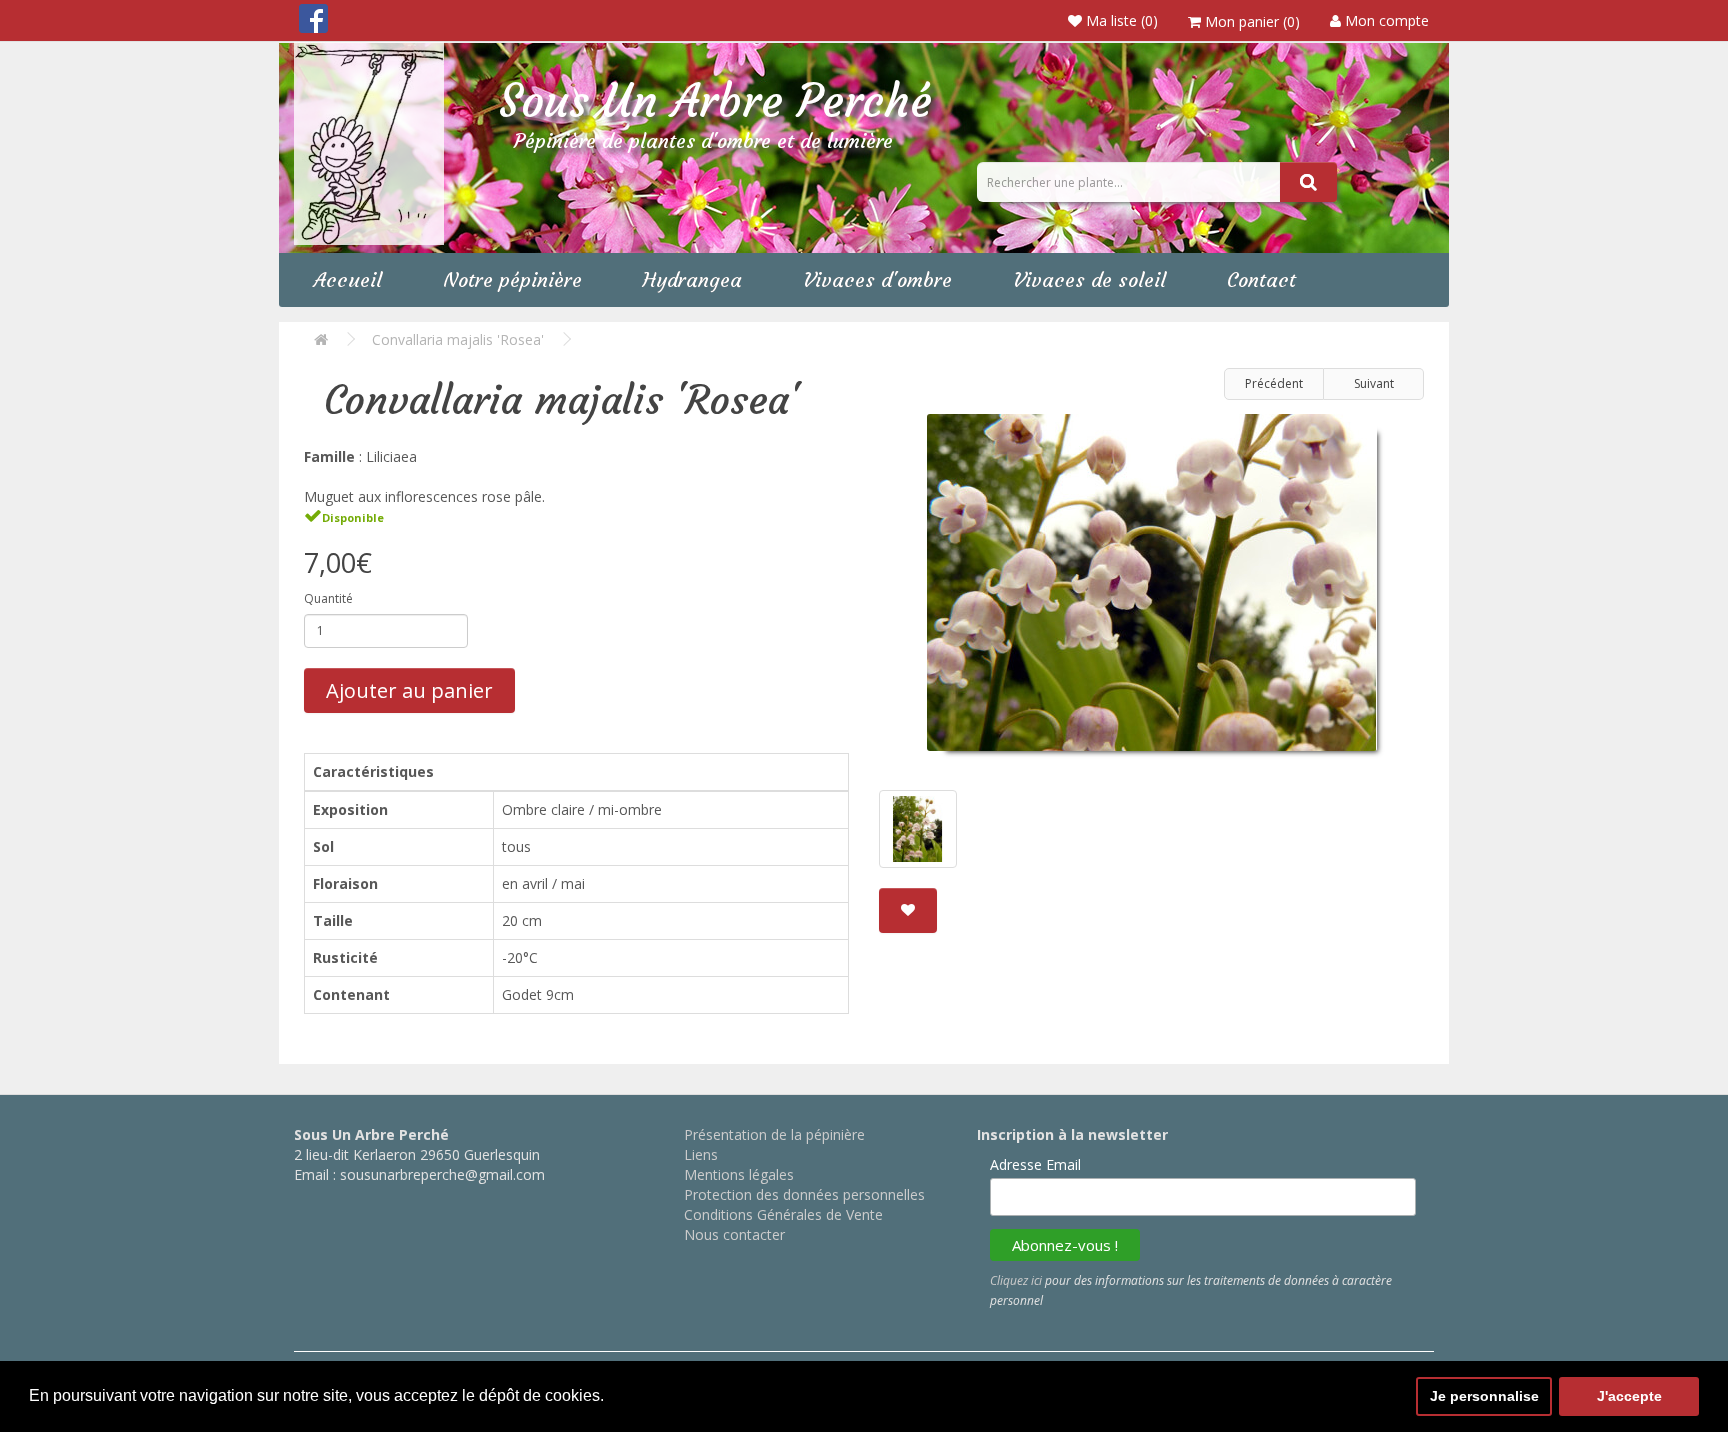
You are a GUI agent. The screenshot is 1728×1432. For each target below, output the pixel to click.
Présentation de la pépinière (774, 1134)
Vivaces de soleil (1089, 279)
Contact (1261, 279)
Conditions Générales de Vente (783, 1214)
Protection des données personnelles (804, 1194)
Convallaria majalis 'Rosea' (458, 339)
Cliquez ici (1016, 1280)
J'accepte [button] (1629, 1396)
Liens (701, 1154)
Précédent (1274, 383)
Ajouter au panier (409, 690)
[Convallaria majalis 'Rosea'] (1151, 590)
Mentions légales (739, 1174)
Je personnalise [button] (1484, 1396)
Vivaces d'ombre (877, 279)
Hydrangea (692, 279)
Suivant (1374, 383)
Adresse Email (1035, 1164)
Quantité (328, 598)
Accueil (348, 279)
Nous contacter (734, 1234)
